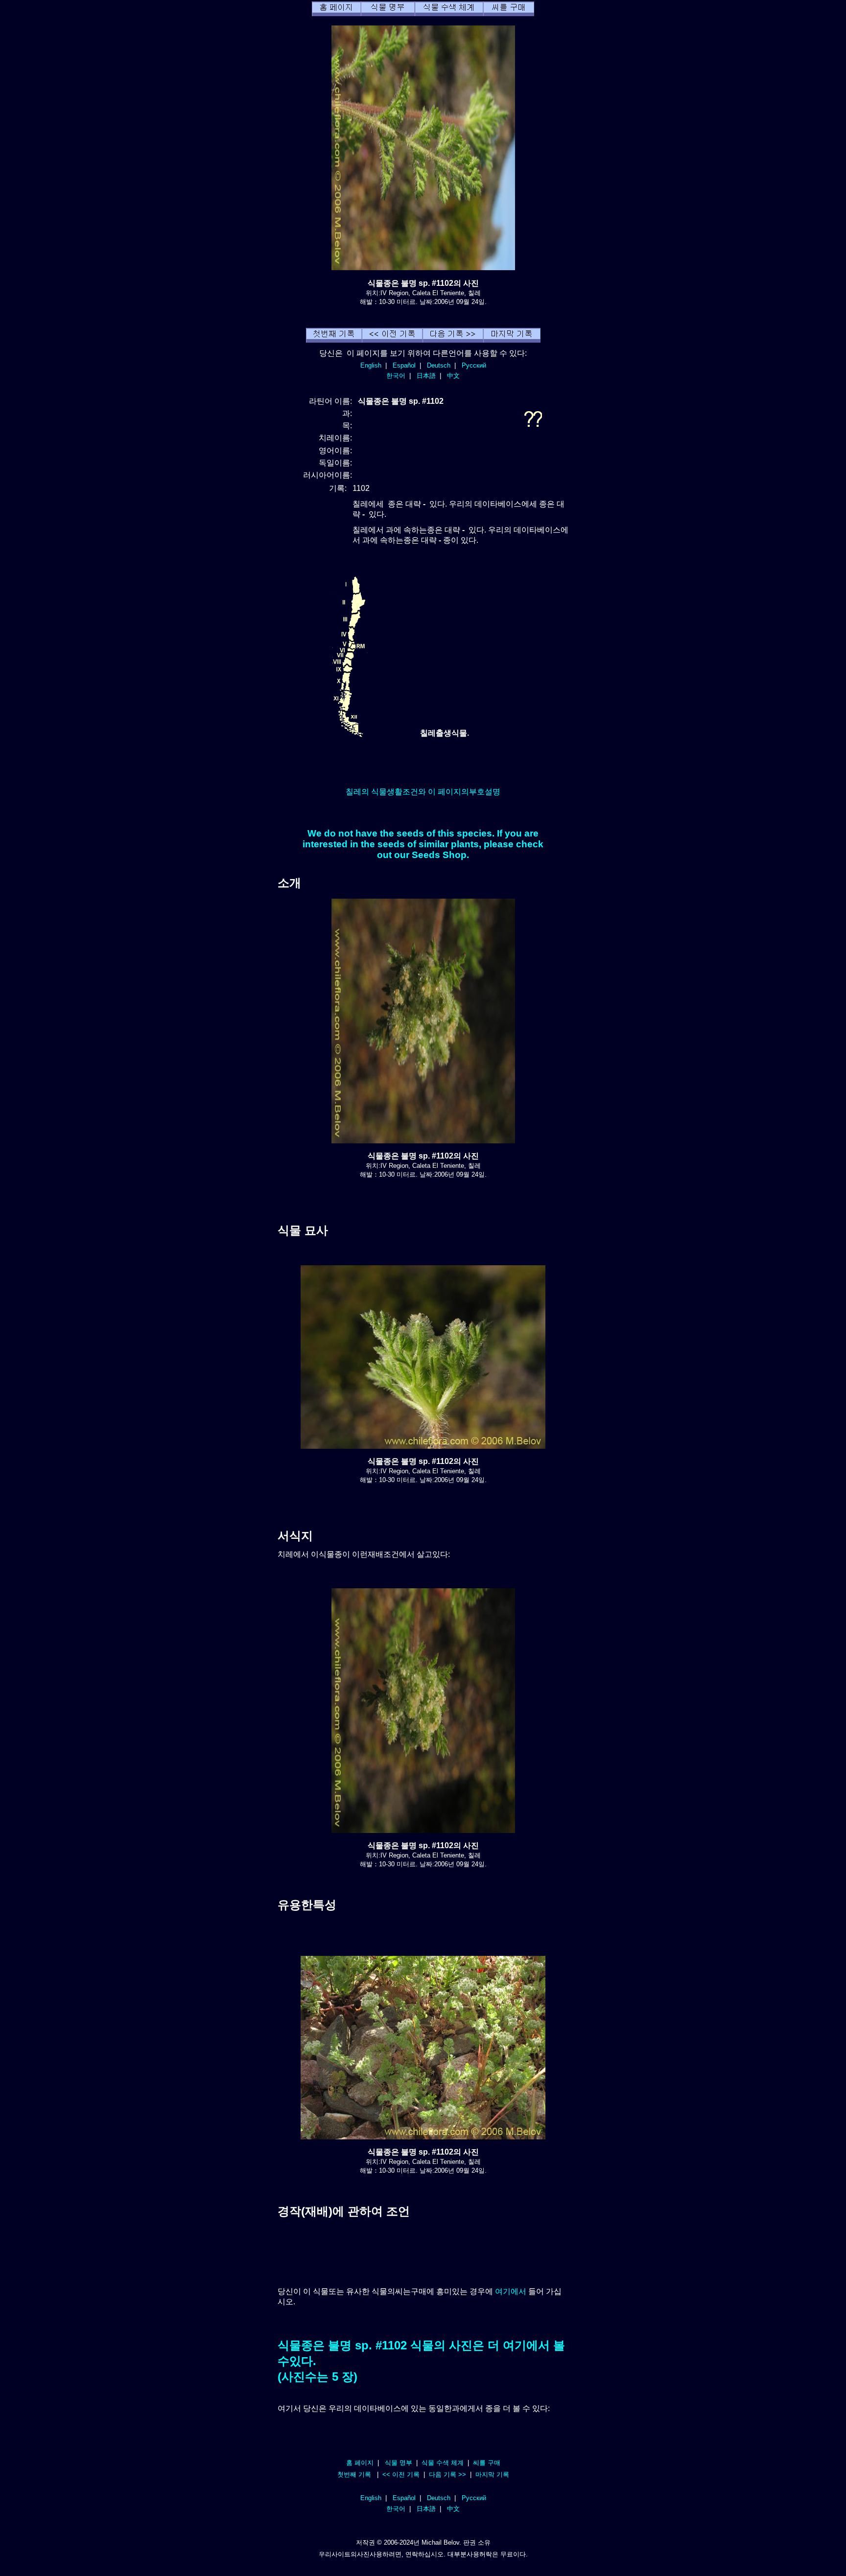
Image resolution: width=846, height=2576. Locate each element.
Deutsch (439, 365)
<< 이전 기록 (401, 2474)
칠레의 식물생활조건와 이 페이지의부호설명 (423, 792)
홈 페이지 (360, 2463)
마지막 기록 (492, 2474)
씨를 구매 (487, 2463)
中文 (453, 376)
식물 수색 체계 (443, 2463)
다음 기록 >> (447, 2474)
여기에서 (511, 2291)
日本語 (426, 376)
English (371, 365)
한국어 (396, 376)
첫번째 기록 (354, 2474)
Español (404, 365)
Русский (474, 365)
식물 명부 (399, 2463)
